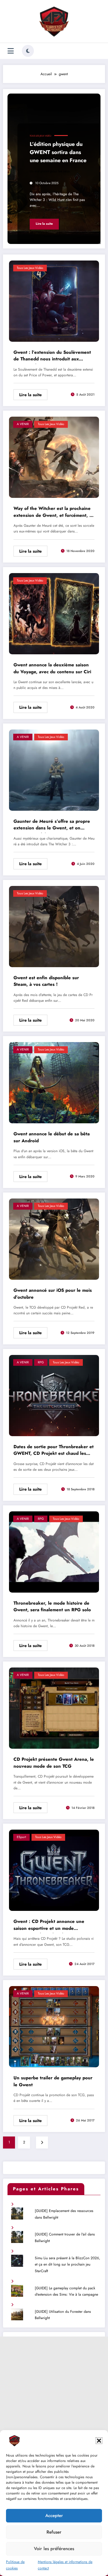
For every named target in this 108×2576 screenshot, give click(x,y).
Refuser (54, 2532)
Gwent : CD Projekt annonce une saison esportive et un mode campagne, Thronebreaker (49, 1926)
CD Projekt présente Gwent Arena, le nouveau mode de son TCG (54, 1763)
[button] (99, 2441)
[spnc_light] (28, 51)
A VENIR (23, 424)
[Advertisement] (54, 2391)
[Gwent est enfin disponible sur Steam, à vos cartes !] (54, 926)
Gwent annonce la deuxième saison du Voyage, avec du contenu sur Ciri (52, 668)
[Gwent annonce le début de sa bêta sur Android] (54, 1082)
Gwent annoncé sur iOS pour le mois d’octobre (53, 1294)
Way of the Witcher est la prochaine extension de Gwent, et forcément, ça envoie (54, 513)
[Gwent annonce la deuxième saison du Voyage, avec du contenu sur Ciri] (54, 613)
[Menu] (11, 51)
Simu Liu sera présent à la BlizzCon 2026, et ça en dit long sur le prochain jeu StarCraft (67, 2264)
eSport (21, 1837)
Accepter (54, 2516)
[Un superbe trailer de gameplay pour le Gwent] (54, 2026)
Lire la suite (44, 224)
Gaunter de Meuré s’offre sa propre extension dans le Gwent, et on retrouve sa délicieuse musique (52, 825)
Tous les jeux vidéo (40, 136)
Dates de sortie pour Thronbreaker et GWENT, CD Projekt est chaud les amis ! (54, 1451)
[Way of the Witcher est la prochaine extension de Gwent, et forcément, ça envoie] (54, 457)
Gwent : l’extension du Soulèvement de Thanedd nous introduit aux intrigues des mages (52, 356)
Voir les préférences (54, 2549)
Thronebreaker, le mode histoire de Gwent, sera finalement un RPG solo (52, 1607)
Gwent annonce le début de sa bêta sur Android (52, 1137)
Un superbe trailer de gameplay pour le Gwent (53, 2081)
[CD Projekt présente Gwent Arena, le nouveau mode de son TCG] (54, 1708)
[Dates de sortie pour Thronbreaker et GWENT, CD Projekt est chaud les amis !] (54, 1395)
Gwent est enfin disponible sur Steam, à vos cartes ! (46, 981)
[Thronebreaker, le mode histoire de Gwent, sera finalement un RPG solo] (54, 1551)
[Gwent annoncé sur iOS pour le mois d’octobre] (54, 1239)
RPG (41, 1362)
